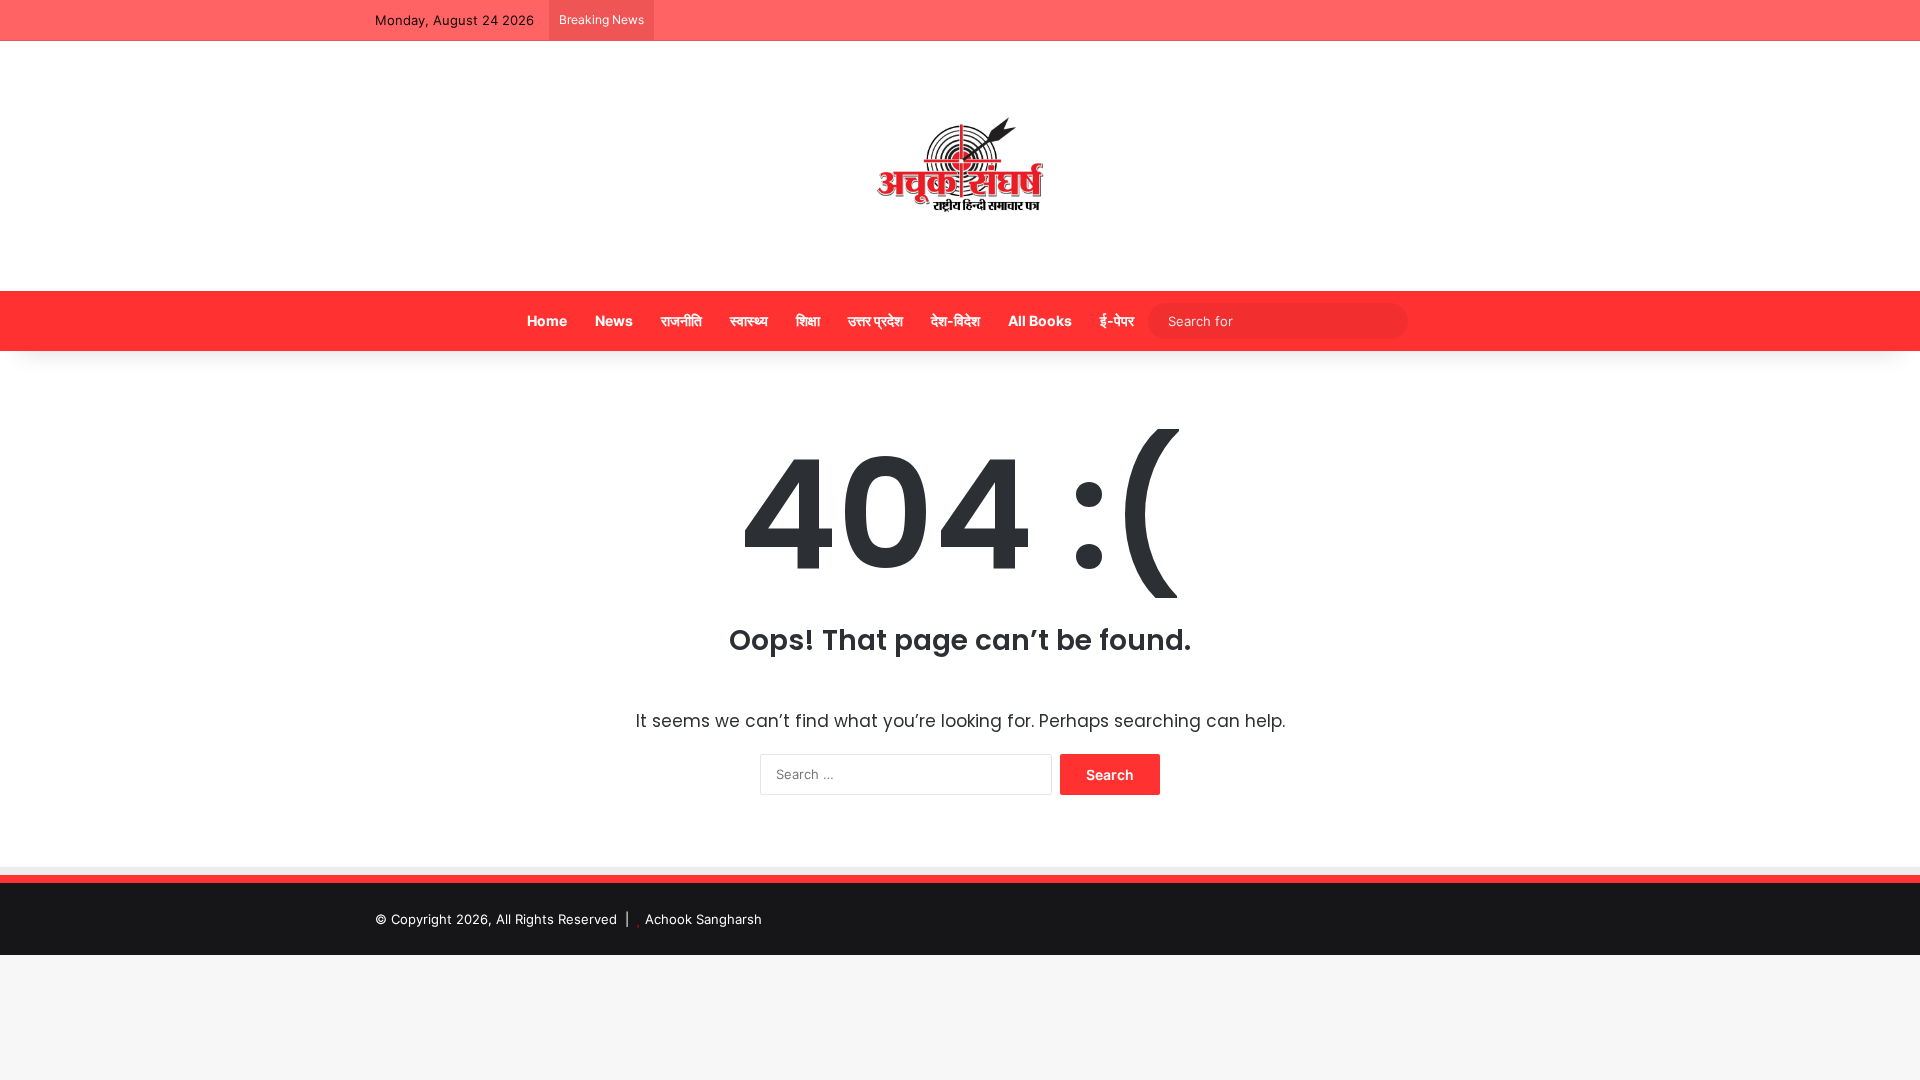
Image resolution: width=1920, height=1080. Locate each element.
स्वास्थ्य (749, 320)
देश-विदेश (955, 320)
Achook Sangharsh (703, 919)
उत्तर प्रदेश (875, 320)
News (614, 320)
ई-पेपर (1117, 320)
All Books (1040, 320)
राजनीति (681, 320)
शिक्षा (808, 320)
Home (547, 320)
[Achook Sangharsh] (960, 166)
